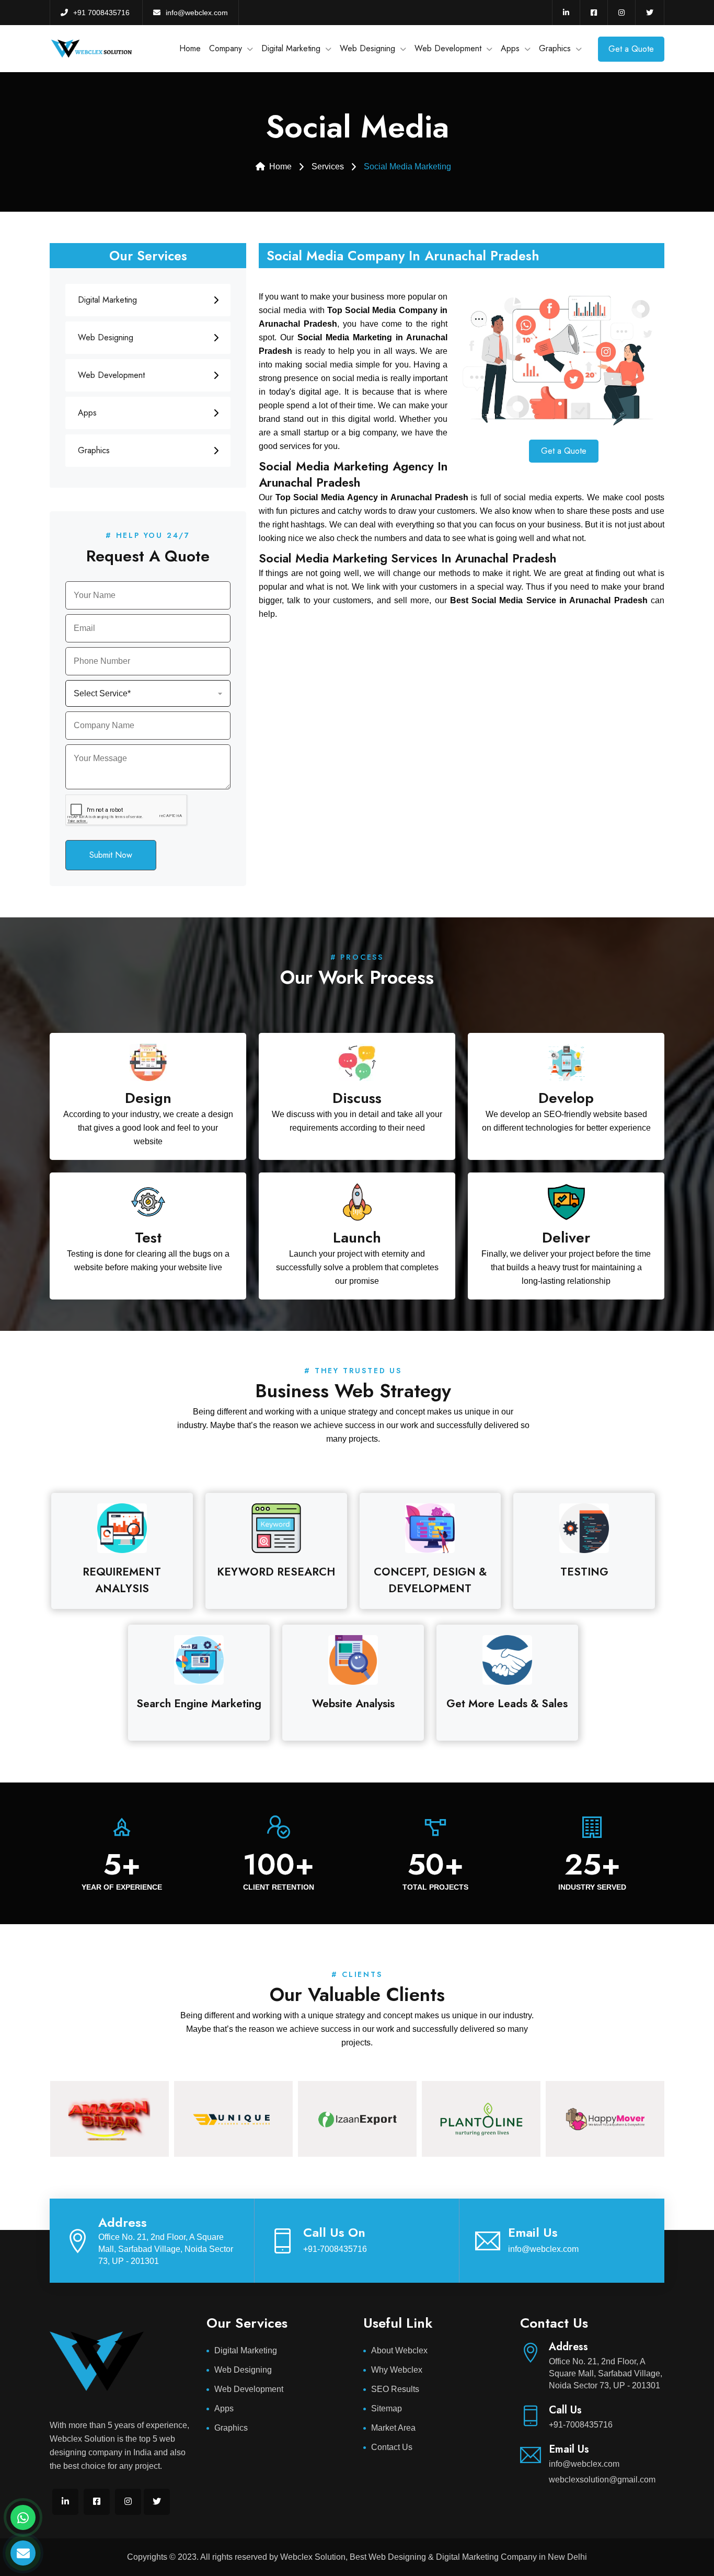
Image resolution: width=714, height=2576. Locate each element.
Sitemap (387, 2408)
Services (328, 166)
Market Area (393, 2428)
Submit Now (111, 855)
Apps (510, 48)
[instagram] (621, 13)
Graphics (555, 48)
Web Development (448, 48)
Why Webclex (397, 2370)
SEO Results (395, 2389)
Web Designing (367, 48)
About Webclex (399, 2350)
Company (226, 48)
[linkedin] (566, 13)
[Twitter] (650, 13)
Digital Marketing (291, 48)
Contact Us (392, 2447)
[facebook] (594, 13)
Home (190, 48)
